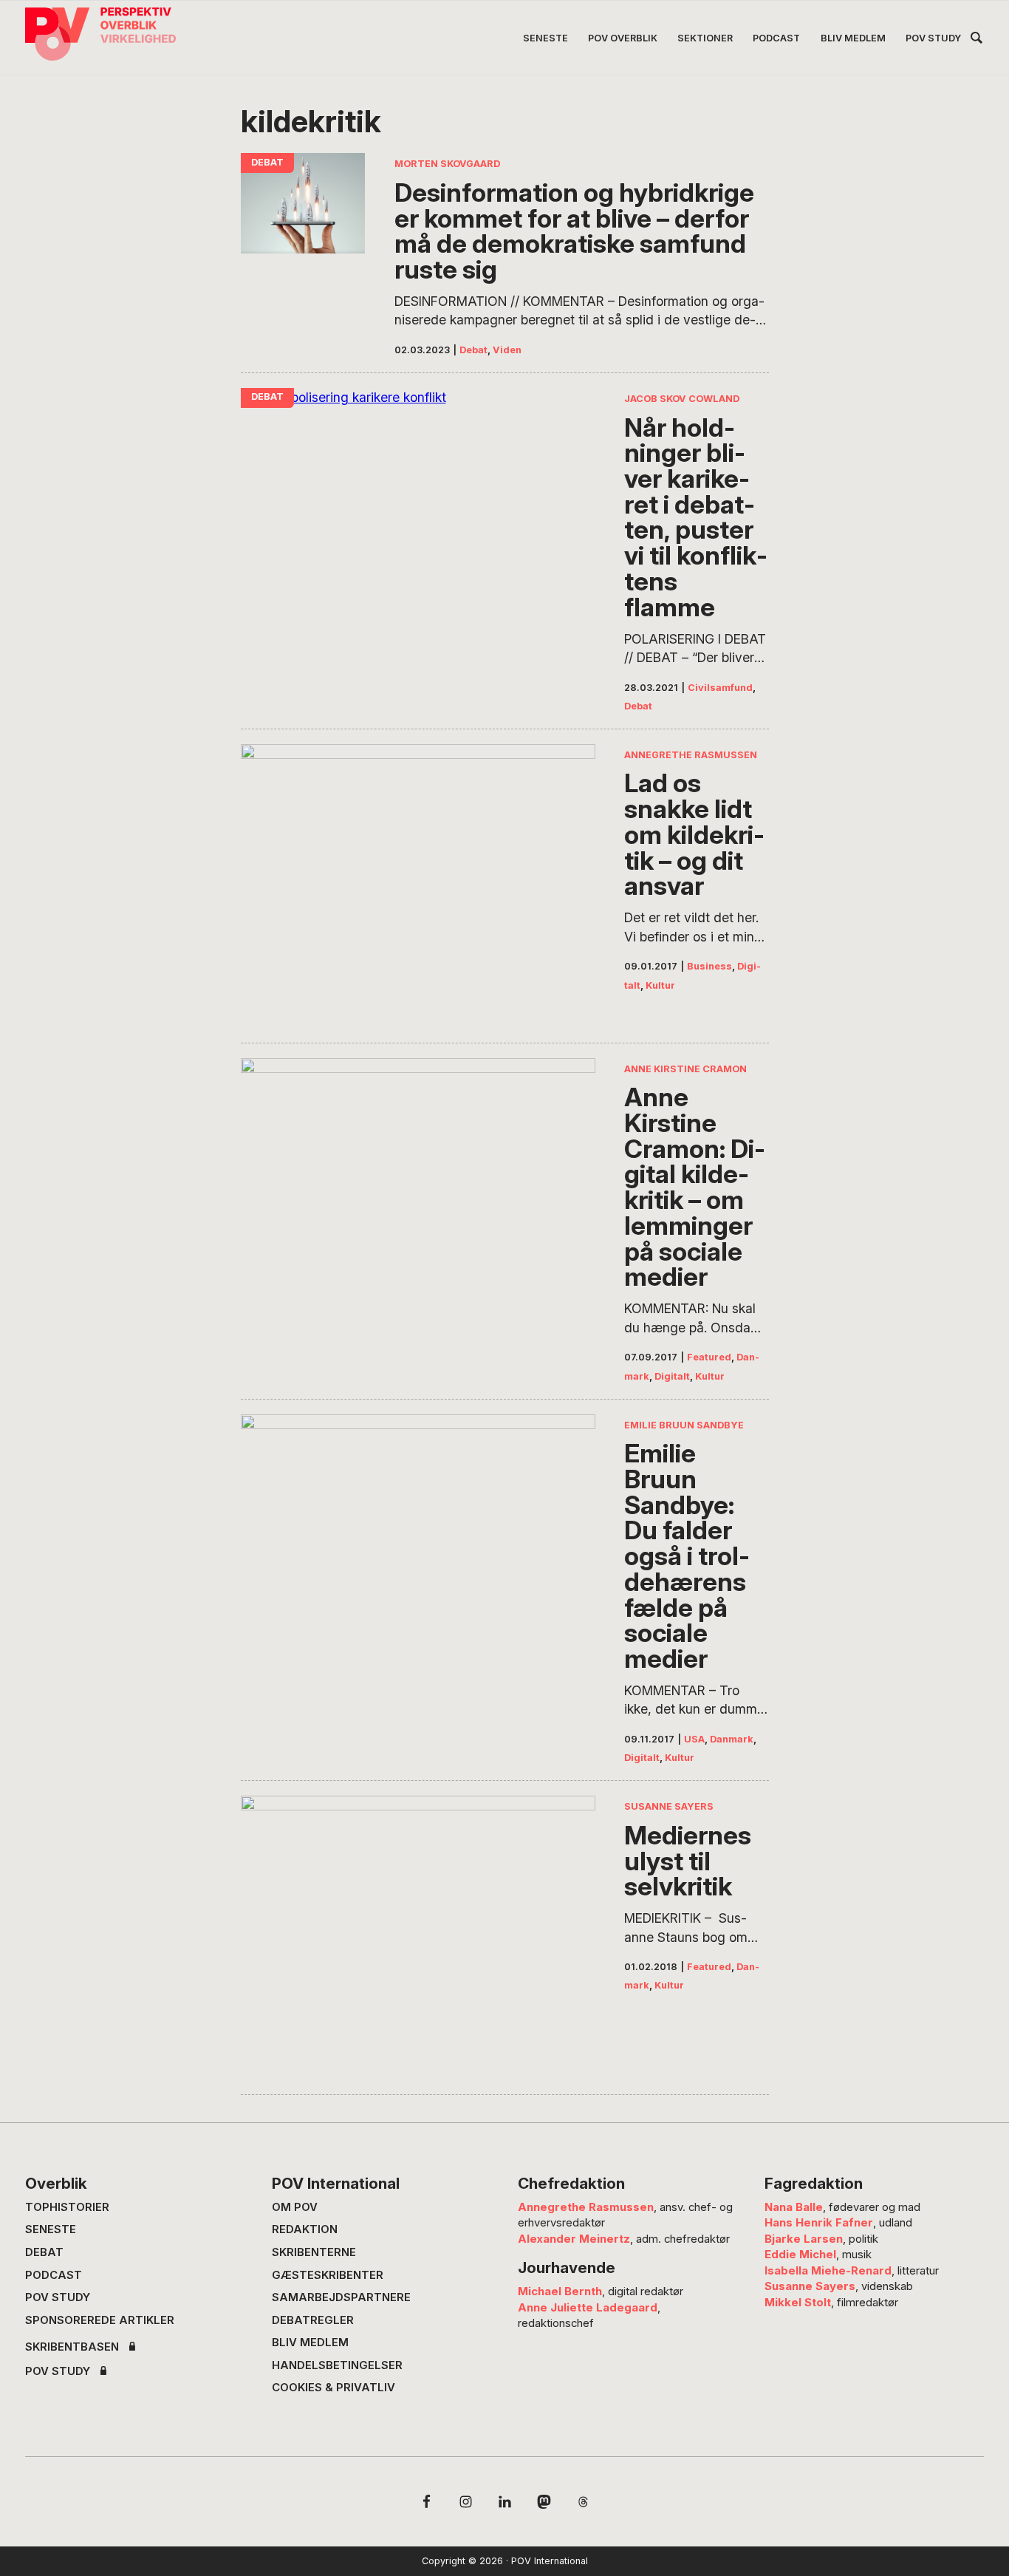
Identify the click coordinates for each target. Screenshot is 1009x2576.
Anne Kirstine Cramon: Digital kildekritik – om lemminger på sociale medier (695, 1187)
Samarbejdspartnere (341, 2297)
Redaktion (305, 2229)
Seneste (51, 2229)
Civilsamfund (720, 688)
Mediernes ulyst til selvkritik (688, 1861)
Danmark (732, 1739)
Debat (473, 350)
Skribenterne (314, 2252)
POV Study (58, 2297)
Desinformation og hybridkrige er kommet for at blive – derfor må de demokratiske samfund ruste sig (574, 231)
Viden (507, 350)
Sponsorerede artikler (100, 2320)
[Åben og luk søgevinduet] (976, 40)
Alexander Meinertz (574, 2239)
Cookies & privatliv (334, 2388)
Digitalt (672, 1376)
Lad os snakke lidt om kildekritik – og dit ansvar (694, 834)
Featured (709, 1357)
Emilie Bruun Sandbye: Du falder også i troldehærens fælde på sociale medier (687, 1556)
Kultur (660, 985)
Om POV (295, 2207)
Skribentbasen (72, 2347)
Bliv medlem (310, 2342)
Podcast (54, 2275)
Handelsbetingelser (337, 2365)
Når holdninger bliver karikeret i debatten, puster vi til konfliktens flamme (696, 517)
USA (694, 1739)
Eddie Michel (800, 2255)
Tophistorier (67, 2207)
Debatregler (313, 2320)
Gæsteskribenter (328, 2275)
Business (709, 966)
